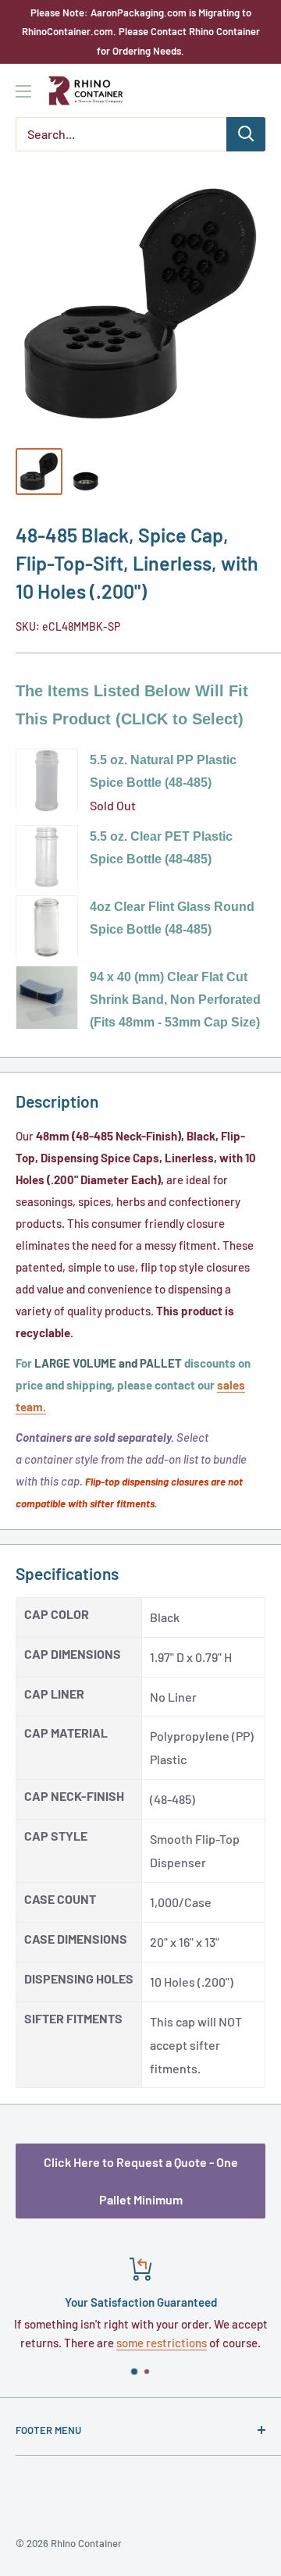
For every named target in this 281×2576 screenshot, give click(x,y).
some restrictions (162, 2343)
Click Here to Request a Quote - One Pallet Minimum (141, 2181)
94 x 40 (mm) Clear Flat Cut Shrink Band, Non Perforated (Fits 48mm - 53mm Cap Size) (175, 1000)
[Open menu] (23, 91)
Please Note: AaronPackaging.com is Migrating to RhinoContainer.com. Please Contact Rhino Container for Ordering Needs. (141, 32)
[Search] (246, 134)
